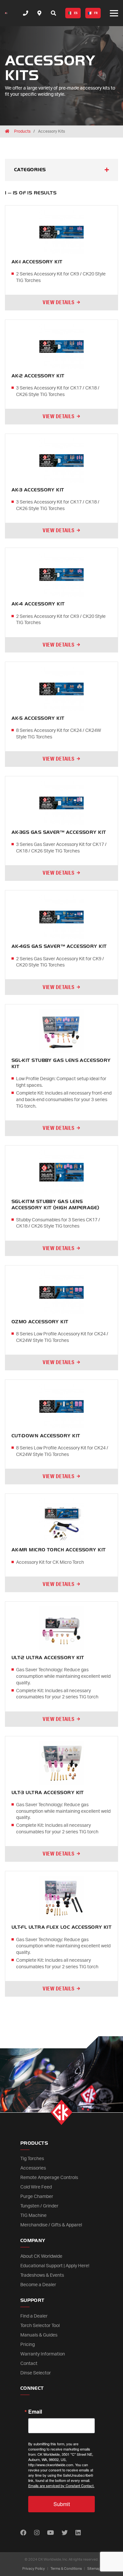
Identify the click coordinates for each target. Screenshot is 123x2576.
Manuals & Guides (39, 2335)
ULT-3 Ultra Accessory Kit (48, 1793)
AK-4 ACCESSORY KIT (38, 604)
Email (35, 2412)
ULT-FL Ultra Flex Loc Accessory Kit (62, 1927)
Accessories (33, 2168)
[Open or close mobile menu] (114, 13)
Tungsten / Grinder (39, 2206)
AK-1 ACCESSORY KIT (37, 262)
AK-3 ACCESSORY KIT (38, 490)
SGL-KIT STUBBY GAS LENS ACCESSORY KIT (61, 1064)
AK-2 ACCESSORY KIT (38, 376)
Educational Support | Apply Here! (55, 2266)
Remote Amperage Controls (49, 2178)
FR (96, 13)
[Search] (53, 13)
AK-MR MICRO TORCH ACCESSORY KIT (59, 1550)
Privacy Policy (34, 2569)
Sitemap (94, 2569)
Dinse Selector (36, 2373)
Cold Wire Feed (36, 2187)
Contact (29, 2364)
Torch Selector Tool (40, 2326)
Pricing (28, 2345)
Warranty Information (43, 2354)
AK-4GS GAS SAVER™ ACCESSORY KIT (59, 946)
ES (76, 13)
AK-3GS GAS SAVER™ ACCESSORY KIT (59, 832)
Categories (30, 170)
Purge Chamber (37, 2197)
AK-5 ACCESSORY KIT (38, 718)
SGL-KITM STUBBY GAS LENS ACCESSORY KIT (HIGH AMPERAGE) (55, 1205)
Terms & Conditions (66, 2569)
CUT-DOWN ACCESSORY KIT (46, 1436)
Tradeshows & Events (42, 2275)
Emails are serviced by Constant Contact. (61, 2485)
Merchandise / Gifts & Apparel (51, 2225)
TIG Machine (33, 2216)
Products (22, 131)
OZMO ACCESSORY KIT (40, 1322)
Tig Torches (32, 2159)
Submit (62, 2504)
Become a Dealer (38, 2285)
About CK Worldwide (41, 2256)
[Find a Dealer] (39, 13)
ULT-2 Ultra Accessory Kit (48, 1658)
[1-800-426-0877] (26, 13)
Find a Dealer (34, 2316)
